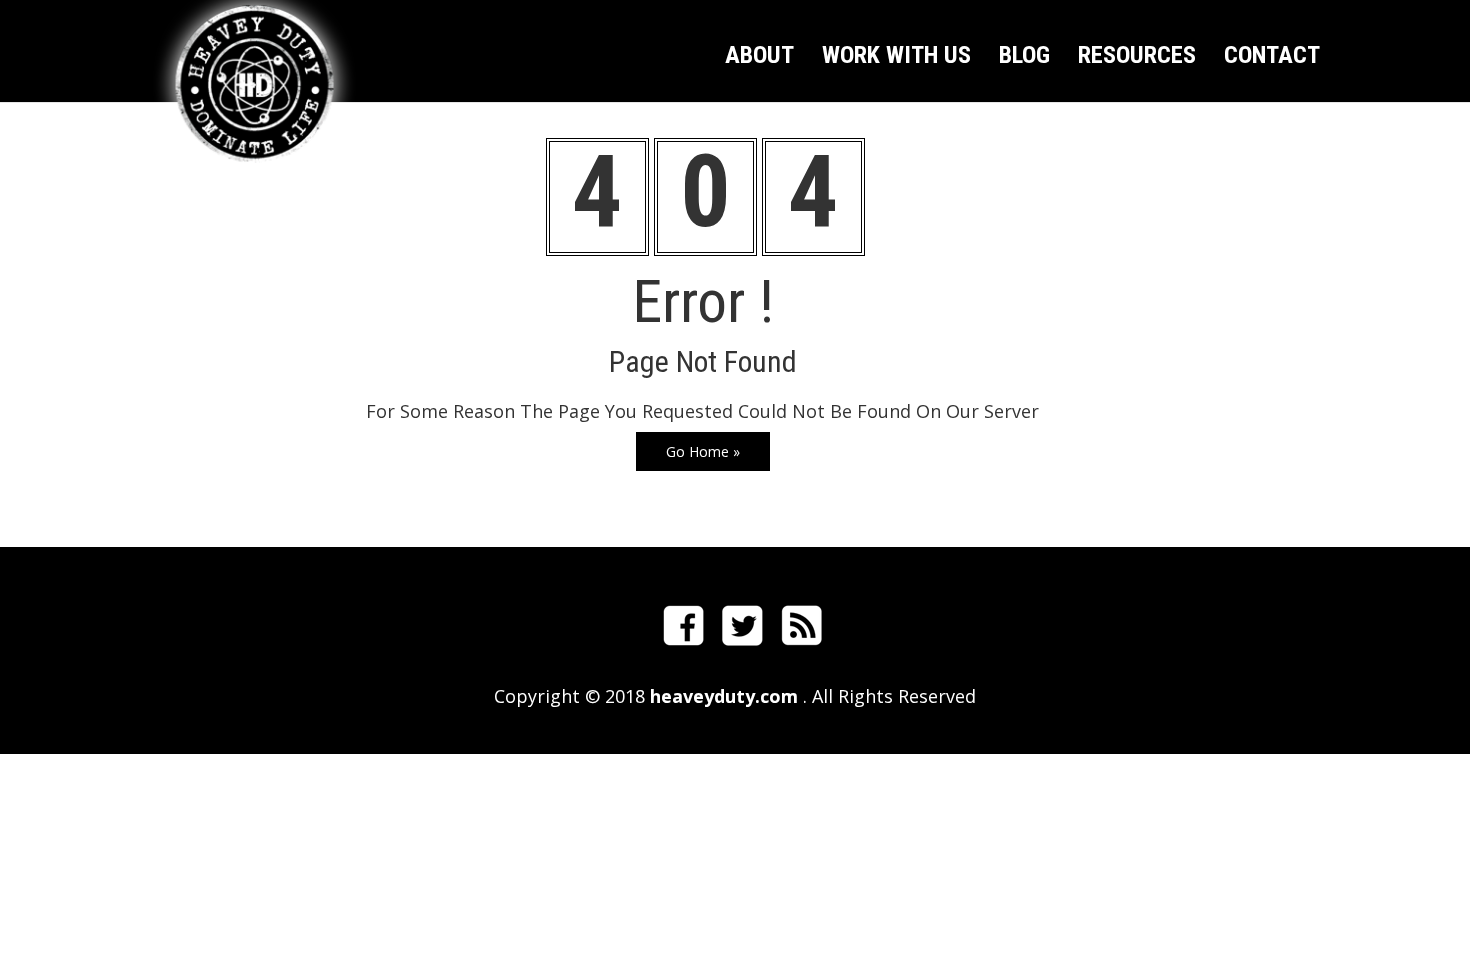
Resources (1137, 58)
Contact (1272, 58)
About (759, 58)
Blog (1024, 58)
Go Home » (703, 451)
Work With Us (896, 58)
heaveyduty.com (721, 696)
